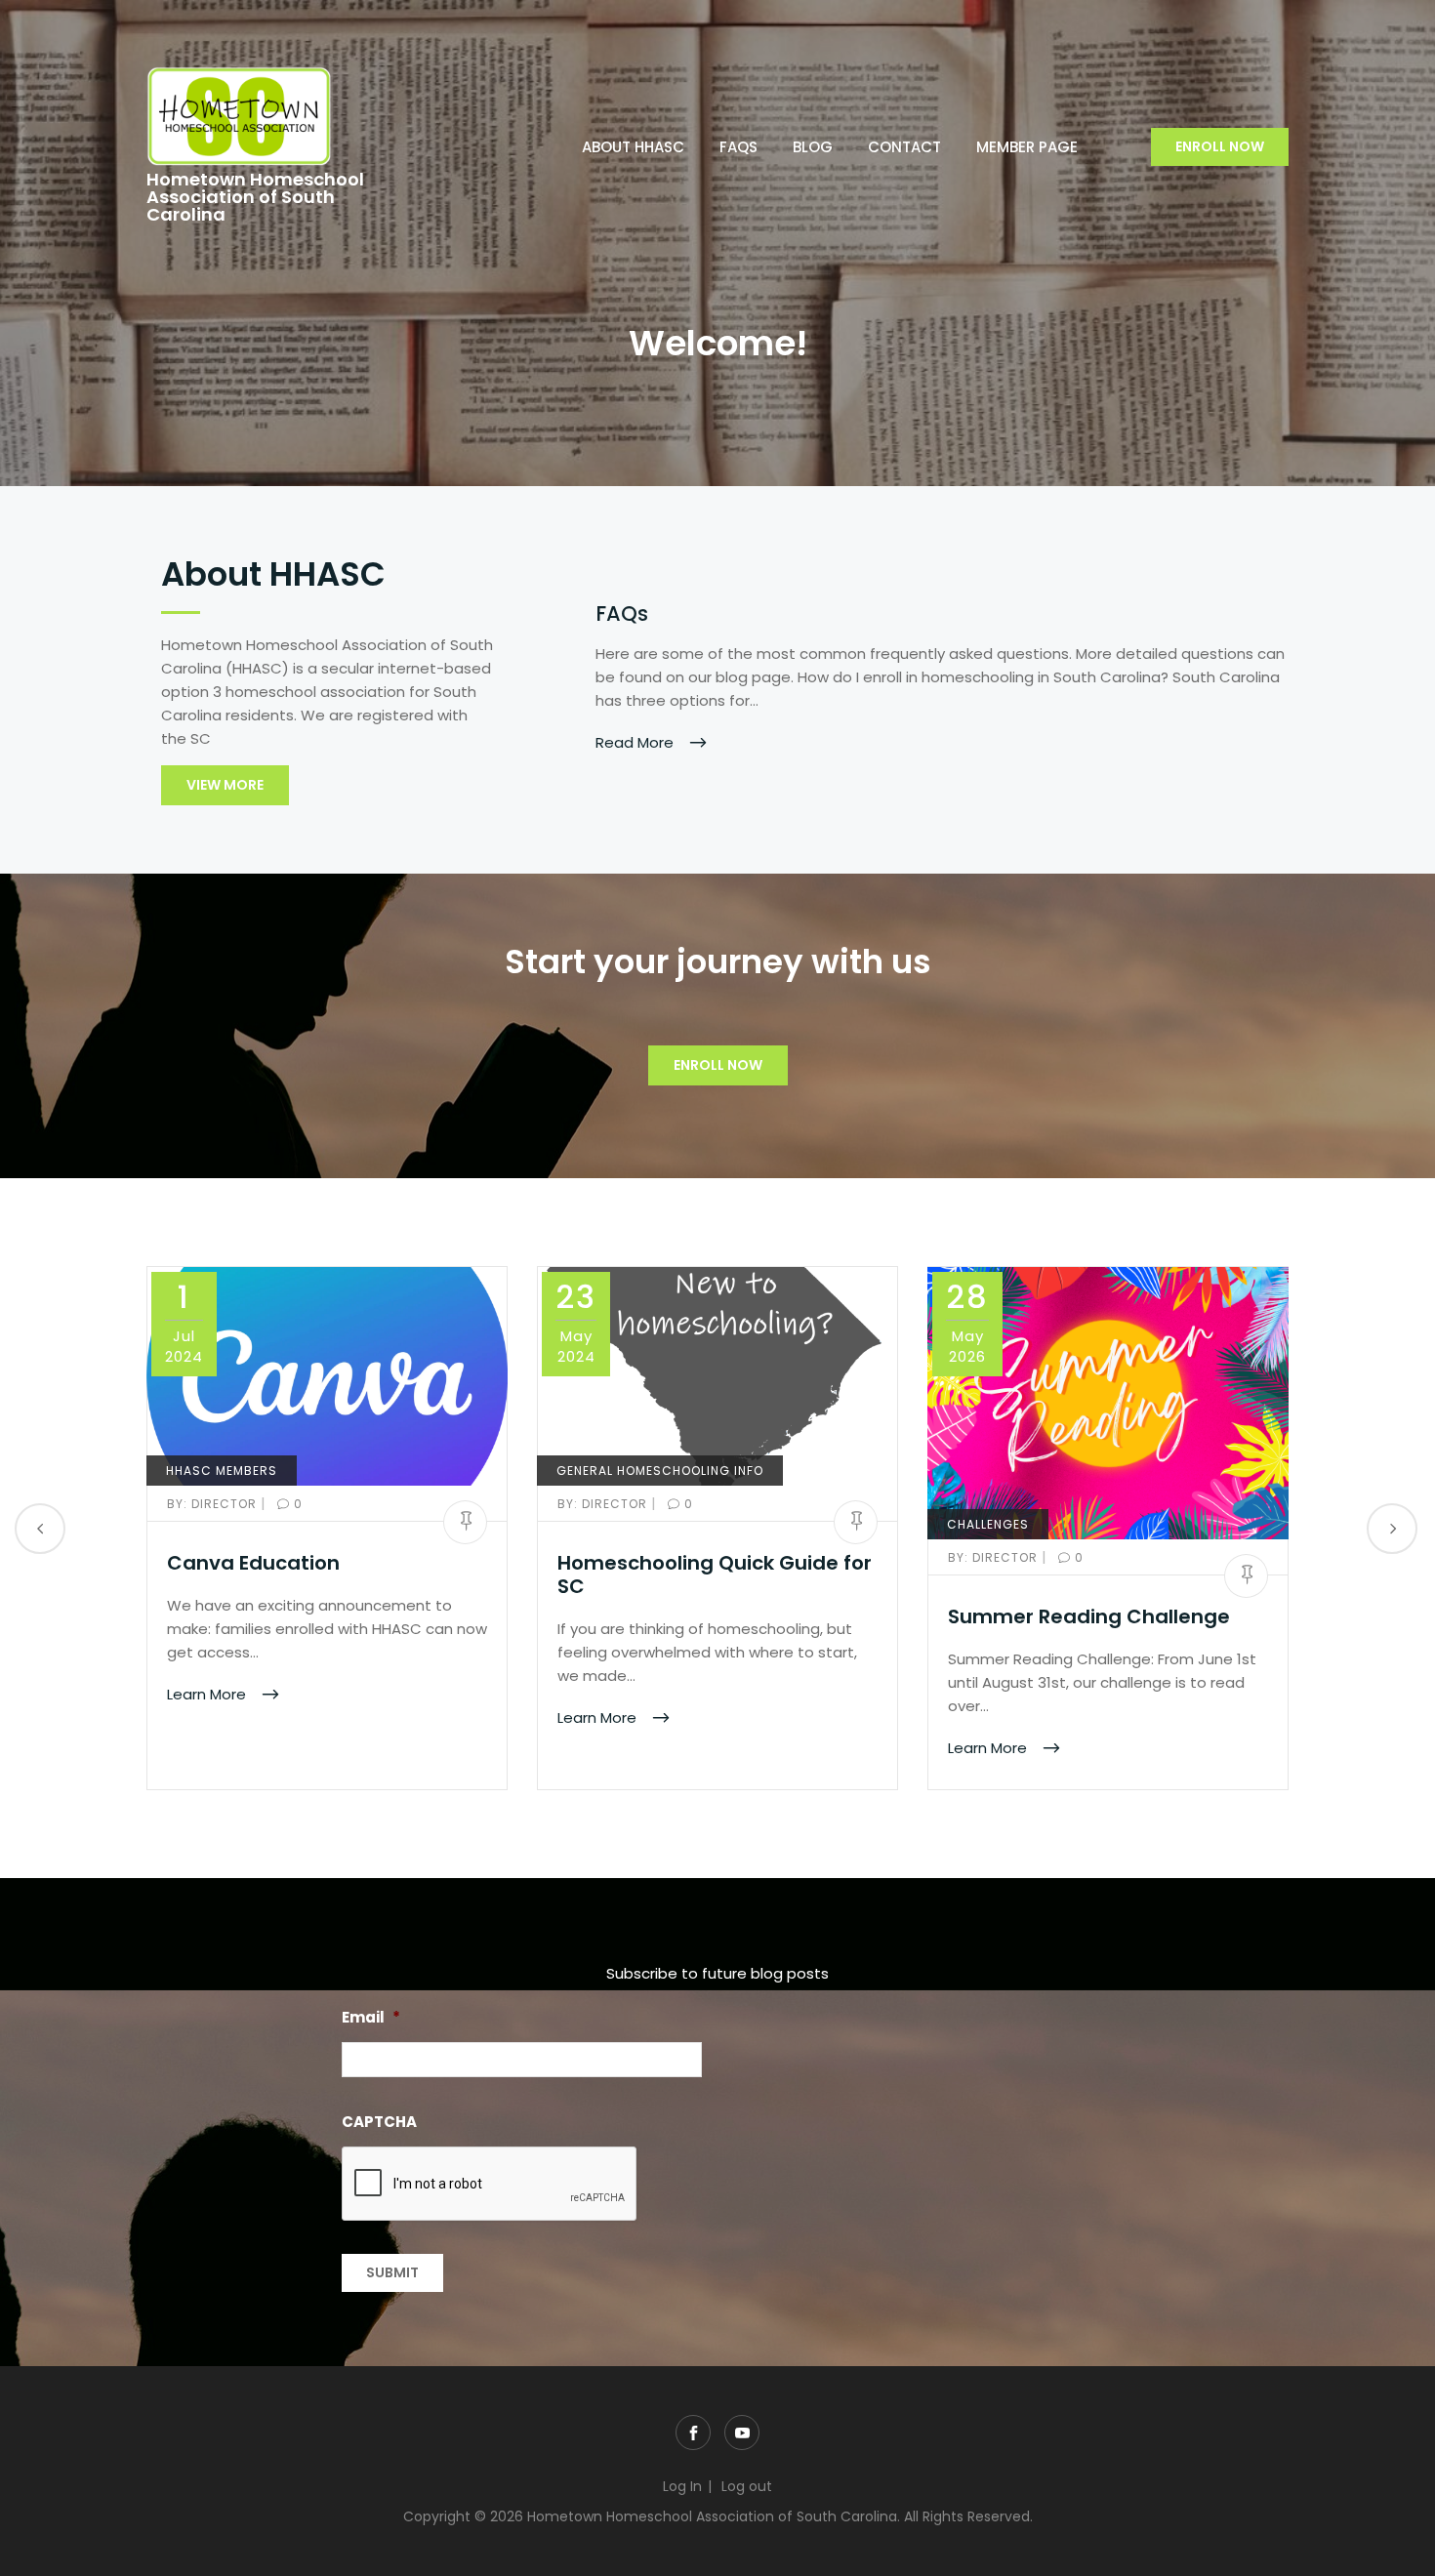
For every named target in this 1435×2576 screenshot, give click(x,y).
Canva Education (253, 1563)
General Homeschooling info (660, 1471)
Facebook (693, 2433)
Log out (747, 2486)
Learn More (208, 1694)
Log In (682, 2486)
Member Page (1027, 147)
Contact (904, 147)
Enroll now (1220, 146)
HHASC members (222, 1471)
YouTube (742, 2433)
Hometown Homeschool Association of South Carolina (255, 197)
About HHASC (633, 147)
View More (225, 785)
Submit (392, 2272)
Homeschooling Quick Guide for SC (715, 1574)
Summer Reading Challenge (1089, 1616)
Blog (813, 147)
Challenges (988, 1524)
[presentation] (490, 2185)
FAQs (738, 147)
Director (214, 1504)
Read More (636, 741)
